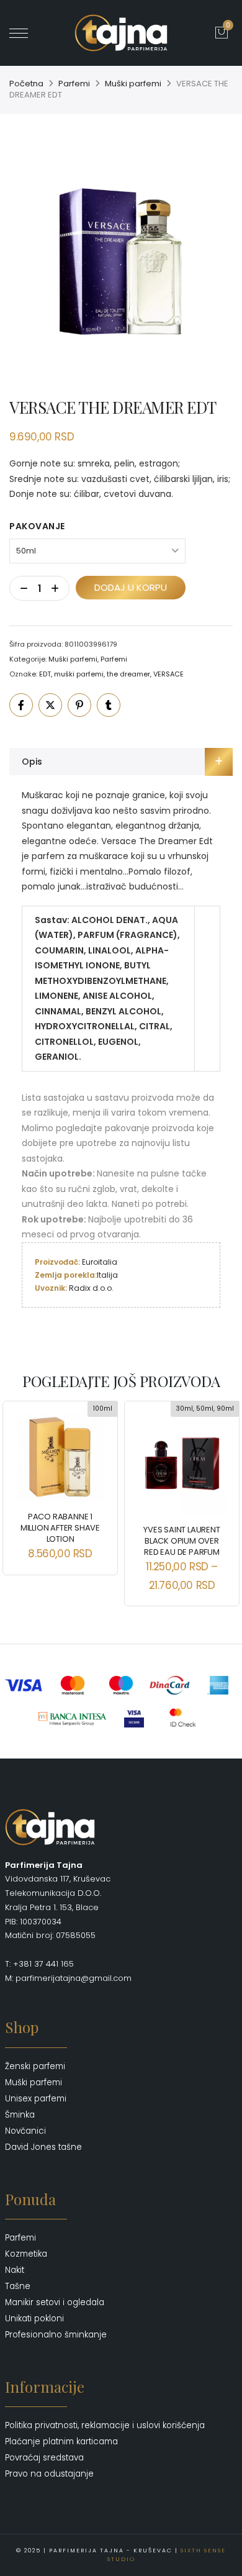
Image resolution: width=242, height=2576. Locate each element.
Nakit (15, 2270)
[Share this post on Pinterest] (79, 705)
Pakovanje (37, 526)
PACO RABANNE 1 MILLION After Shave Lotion (60, 1528)
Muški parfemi (133, 84)
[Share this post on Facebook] (21, 705)
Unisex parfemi (36, 2099)
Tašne (18, 2286)
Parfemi (74, 84)
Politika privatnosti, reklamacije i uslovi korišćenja (105, 2425)
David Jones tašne (43, 2147)
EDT (45, 674)
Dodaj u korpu (131, 587)
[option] (121, 258)
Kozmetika (26, 2254)
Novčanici (25, 2131)
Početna (26, 84)
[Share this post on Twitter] (50, 705)
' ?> (35, 33)
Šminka (20, 2115)
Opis (32, 762)
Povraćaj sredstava (44, 2458)
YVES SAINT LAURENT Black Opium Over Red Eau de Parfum (181, 1541)
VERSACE (168, 674)
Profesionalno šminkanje (56, 2335)
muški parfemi (79, 674)
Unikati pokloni (34, 2319)
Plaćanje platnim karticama (61, 2442)
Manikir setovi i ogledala (55, 2302)
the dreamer (128, 674)
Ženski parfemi (35, 2066)
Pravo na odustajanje (49, 2474)
